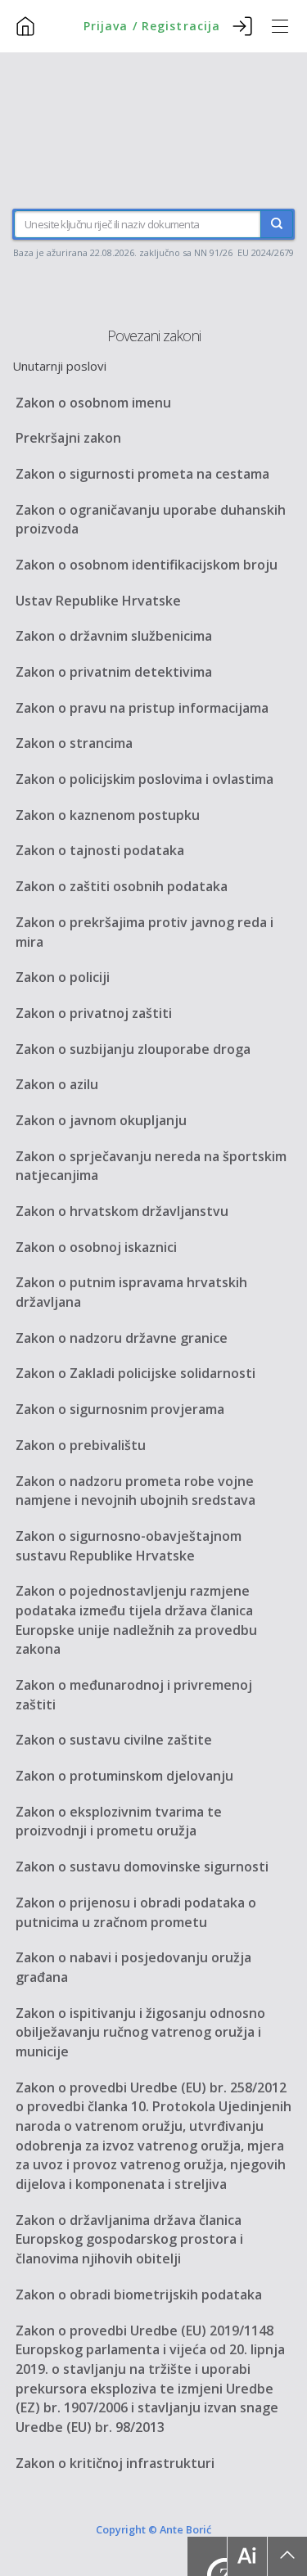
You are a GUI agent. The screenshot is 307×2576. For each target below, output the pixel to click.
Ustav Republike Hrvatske (98, 601)
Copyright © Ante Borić (153, 2529)
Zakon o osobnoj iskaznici (96, 1247)
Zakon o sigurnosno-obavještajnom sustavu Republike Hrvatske (129, 1546)
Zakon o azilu (57, 1084)
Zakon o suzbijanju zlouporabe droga (133, 1049)
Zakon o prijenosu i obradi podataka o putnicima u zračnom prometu (136, 1912)
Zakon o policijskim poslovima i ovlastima (144, 779)
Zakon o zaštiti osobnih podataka (122, 886)
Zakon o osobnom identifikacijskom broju (147, 565)
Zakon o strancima (74, 743)
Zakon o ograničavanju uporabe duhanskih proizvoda (151, 520)
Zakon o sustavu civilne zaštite (114, 1740)
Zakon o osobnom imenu (93, 403)
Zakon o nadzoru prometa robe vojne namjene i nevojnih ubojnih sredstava (135, 1491)
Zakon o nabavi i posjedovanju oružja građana (133, 1967)
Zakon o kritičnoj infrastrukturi (115, 2463)
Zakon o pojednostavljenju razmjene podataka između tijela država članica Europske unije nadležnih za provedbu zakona (136, 1620)
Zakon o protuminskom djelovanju (124, 1776)
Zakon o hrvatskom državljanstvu (122, 1211)
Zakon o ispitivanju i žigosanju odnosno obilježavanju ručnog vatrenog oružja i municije (140, 2032)
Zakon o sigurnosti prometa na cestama (142, 474)
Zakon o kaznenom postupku (108, 815)
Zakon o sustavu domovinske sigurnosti (142, 1867)
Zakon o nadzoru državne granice (122, 1338)
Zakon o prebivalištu (81, 1445)
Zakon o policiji (63, 977)
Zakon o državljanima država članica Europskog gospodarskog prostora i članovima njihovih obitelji (129, 2239)
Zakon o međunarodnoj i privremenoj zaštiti (134, 1695)
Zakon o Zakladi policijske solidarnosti (135, 1373)
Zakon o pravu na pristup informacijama (142, 708)
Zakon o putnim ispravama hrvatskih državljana (131, 1292)
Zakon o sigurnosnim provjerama (120, 1409)
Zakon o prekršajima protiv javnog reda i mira (144, 932)
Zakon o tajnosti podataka (100, 850)
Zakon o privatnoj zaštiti (94, 1013)
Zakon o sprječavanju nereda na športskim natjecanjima (151, 1166)
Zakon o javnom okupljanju (101, 1120)
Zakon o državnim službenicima (114, 636)
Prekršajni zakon (68, 438)
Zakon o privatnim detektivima (114, 672)
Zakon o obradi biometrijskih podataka (139, 2295)
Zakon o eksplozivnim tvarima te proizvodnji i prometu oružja (119, 1822)
